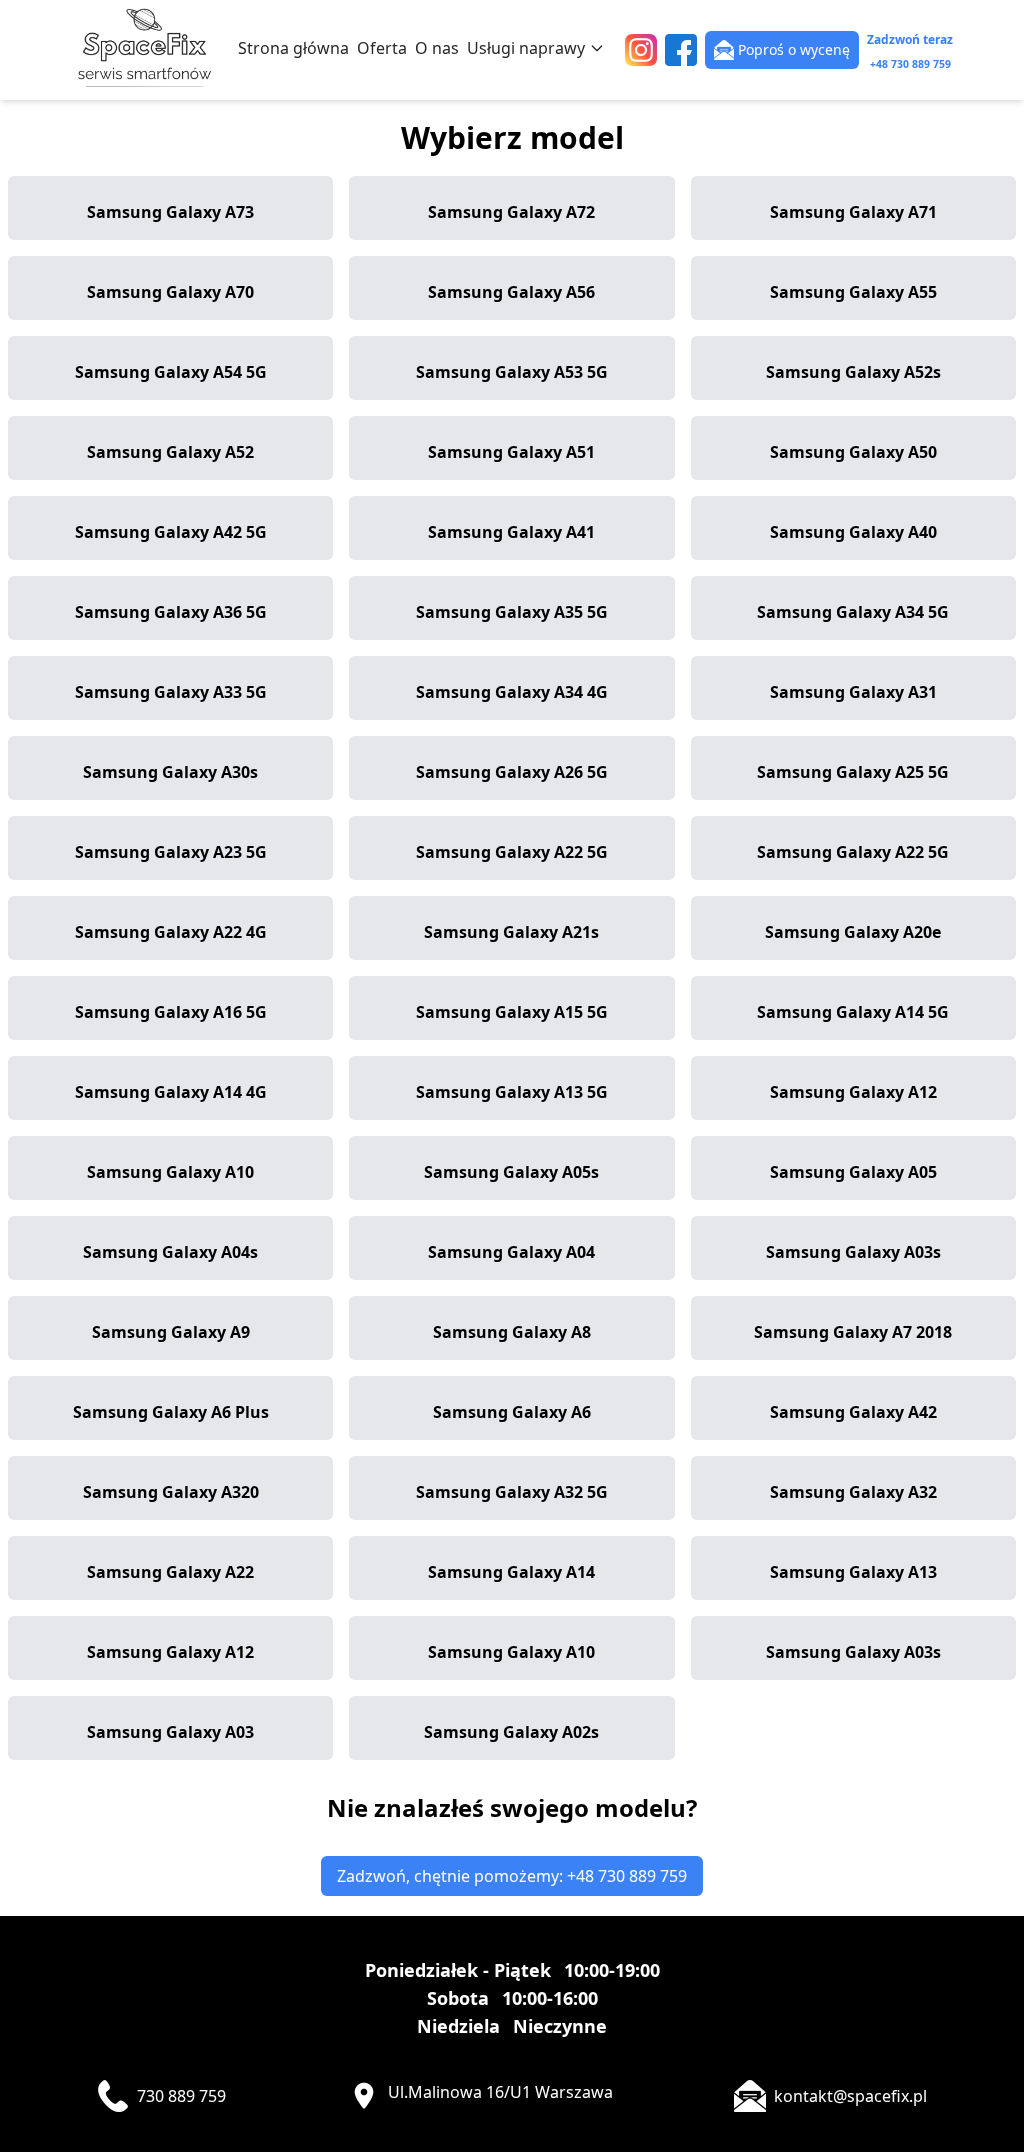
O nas (437, 48)
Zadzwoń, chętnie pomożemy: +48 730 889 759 (512, 1876)
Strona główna (293, 48)
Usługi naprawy (526, 48)
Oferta (382, 48)
